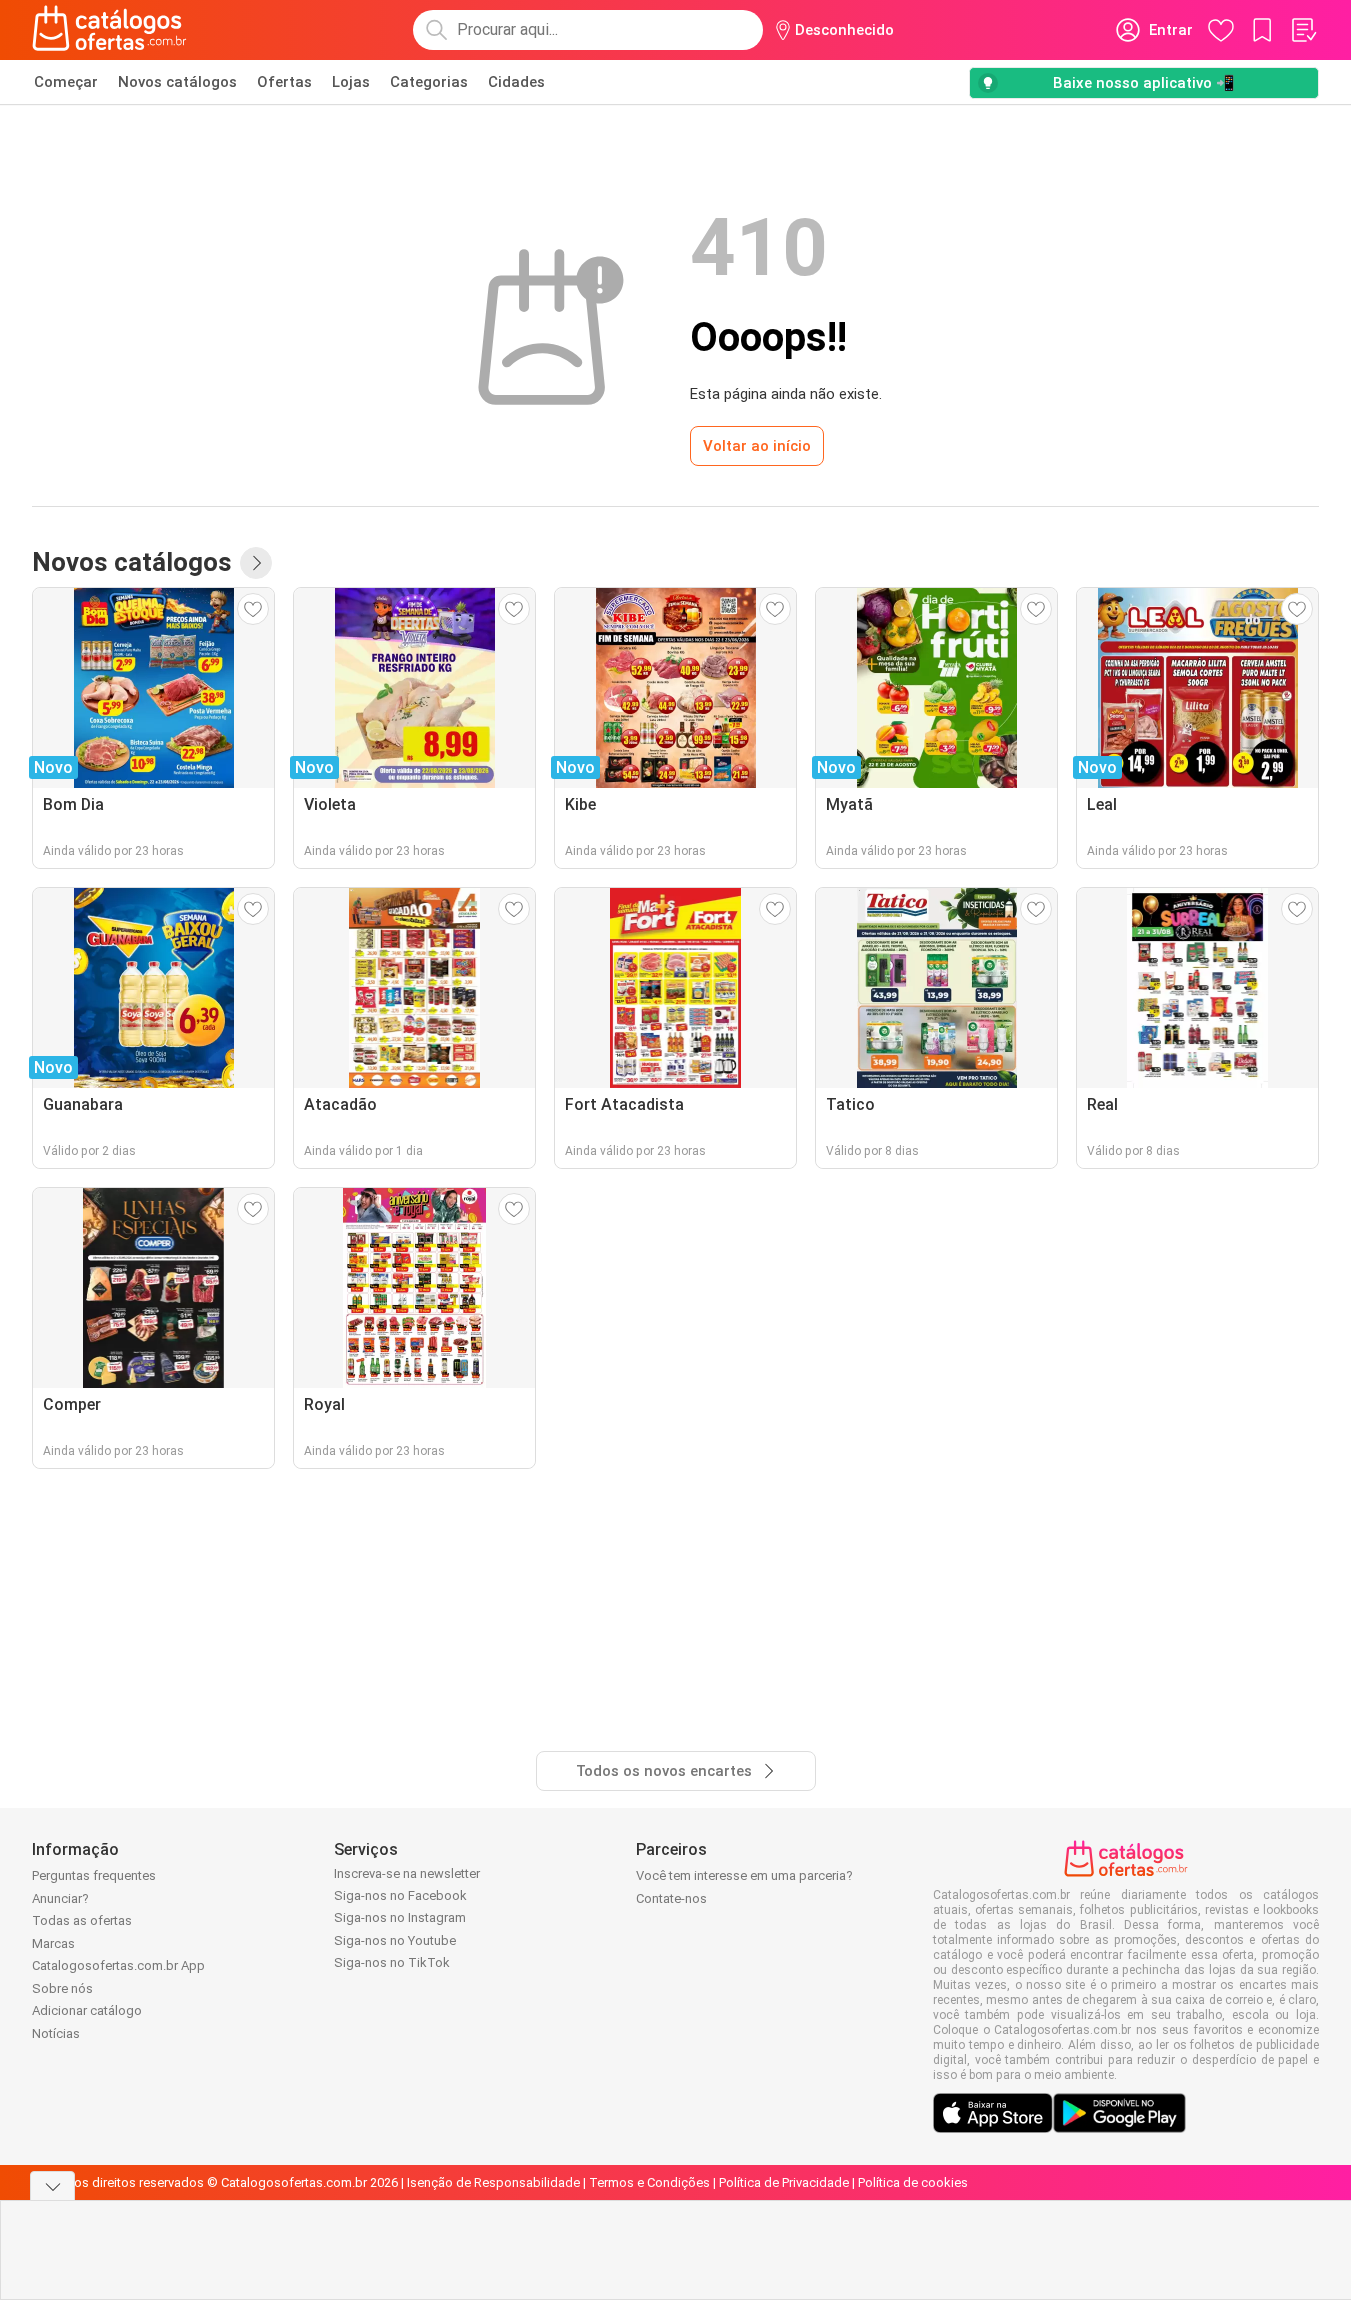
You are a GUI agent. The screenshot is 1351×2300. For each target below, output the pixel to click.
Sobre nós (62, 1988)
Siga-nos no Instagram (400, 1917)
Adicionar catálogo (87, 2010)
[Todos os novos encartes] (256, 563)
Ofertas (284, 82)
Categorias (429, 82)
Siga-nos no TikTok (392, 1962)
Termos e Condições (649, 2182)
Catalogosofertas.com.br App (118, 1965)
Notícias (56, 2033)
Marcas (53, 1943)
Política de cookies (913, 2182)
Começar (66, 82)
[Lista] (1303, 30)
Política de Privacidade (784, 2182)
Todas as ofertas (82, 1920)
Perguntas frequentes (94, 1875)
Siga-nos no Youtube (395, 1940)
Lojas (351, 82)
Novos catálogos (177, 82)
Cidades (516, 82)
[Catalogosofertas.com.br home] (109, 30)
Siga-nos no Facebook (400, 1895)
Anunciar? (60, 1898)
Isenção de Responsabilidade (493, 2182)
